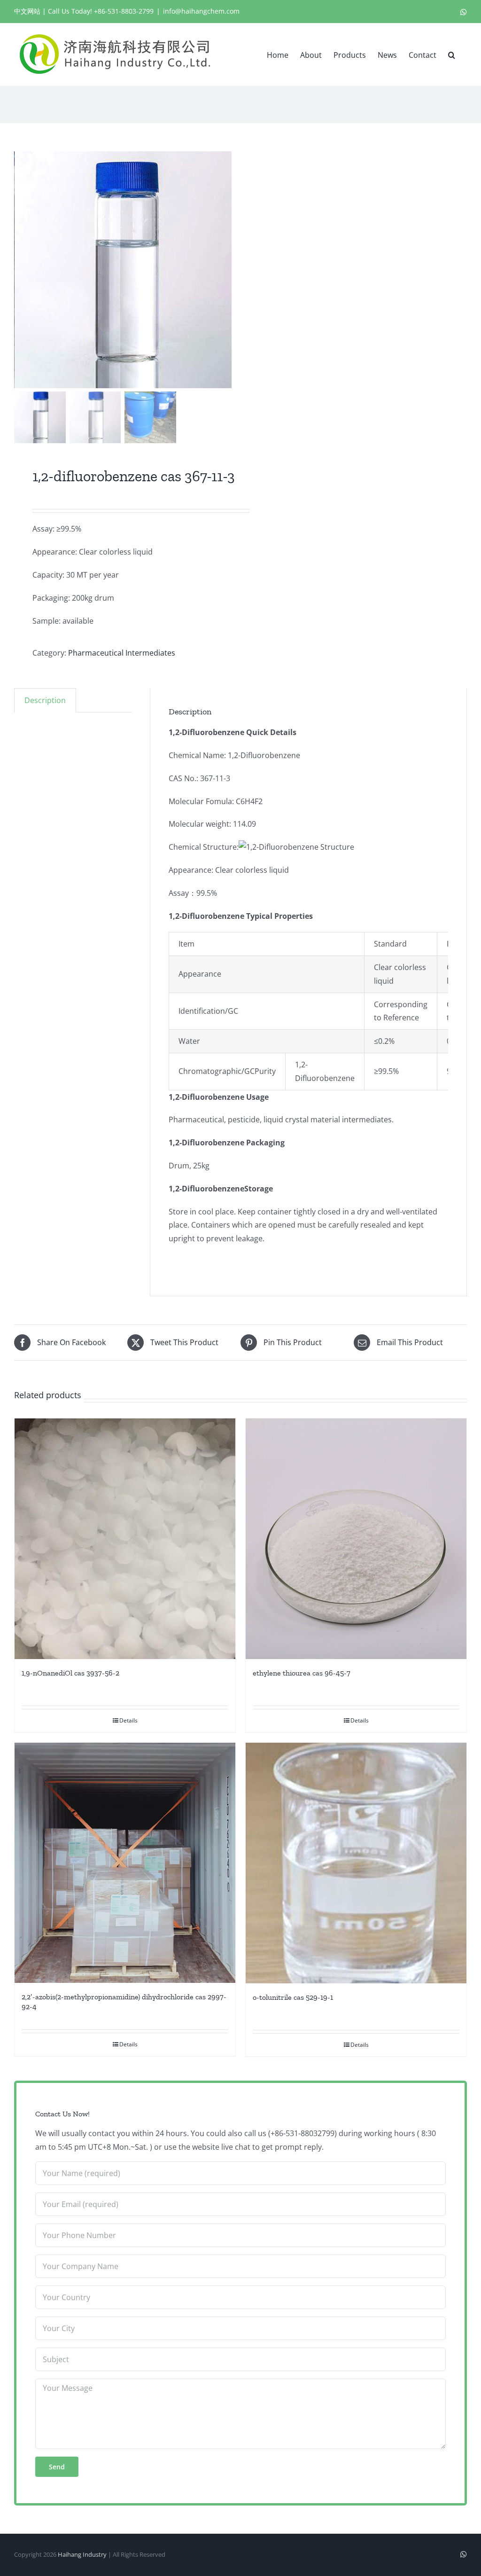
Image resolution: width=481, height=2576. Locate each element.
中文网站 (27, 11)
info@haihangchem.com (201, 11)
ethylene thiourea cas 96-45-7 (302, 1673)
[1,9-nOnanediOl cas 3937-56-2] (125, 1539)
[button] (452, 54)
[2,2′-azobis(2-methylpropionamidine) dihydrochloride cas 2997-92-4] (125, 1863)
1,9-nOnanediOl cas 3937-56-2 (70, 1673)
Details (128, 1720)
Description (45, 700)
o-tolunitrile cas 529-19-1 (293, 1997)
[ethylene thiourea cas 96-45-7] (356, 1539)
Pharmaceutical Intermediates (122, 653)
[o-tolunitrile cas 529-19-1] (356, 1863)
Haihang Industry (82, 2554)
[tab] (45, 700)
